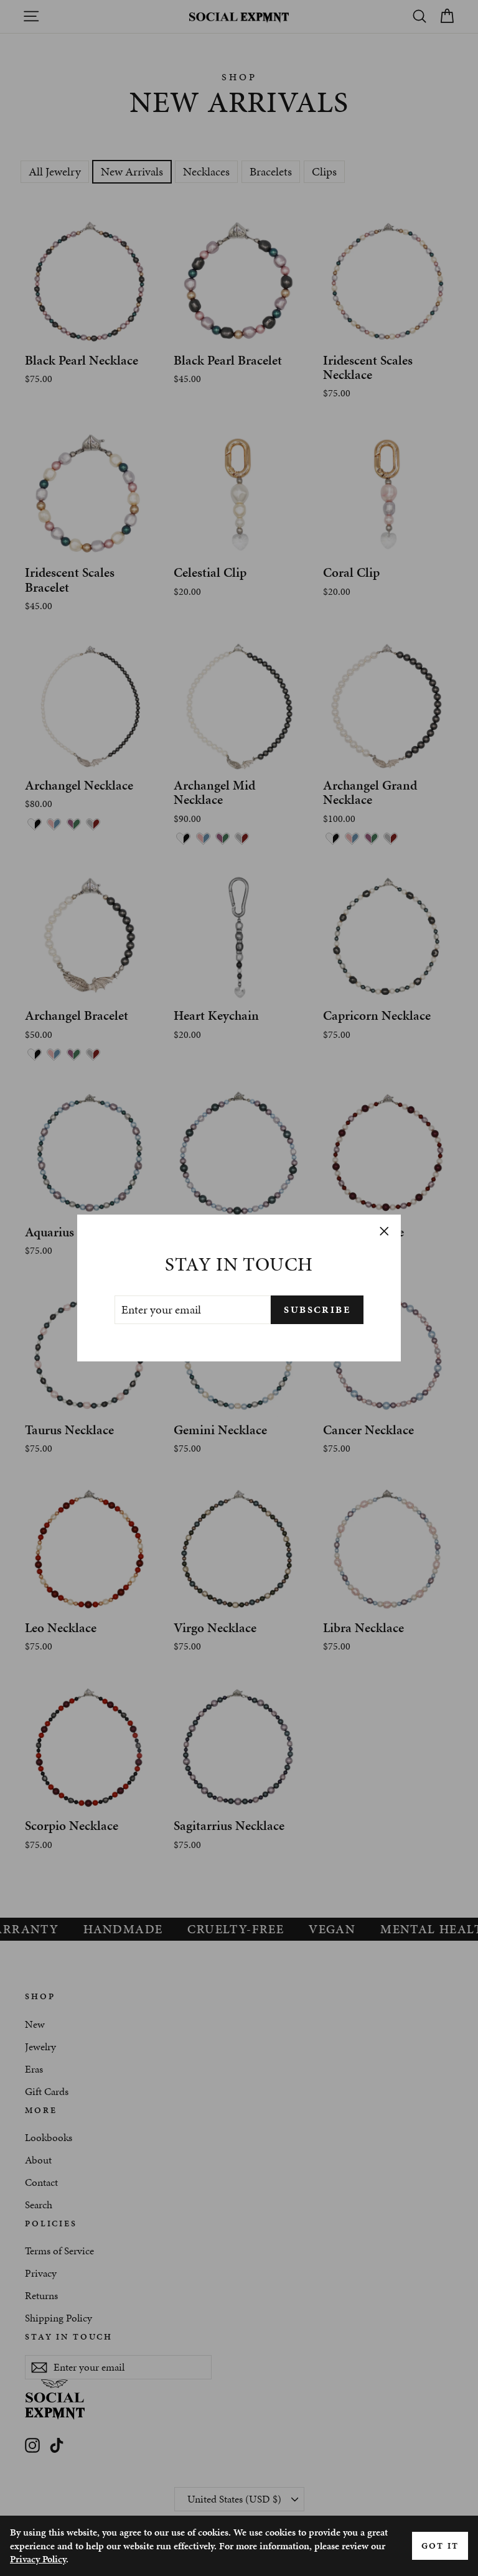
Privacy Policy (38, 2559)
